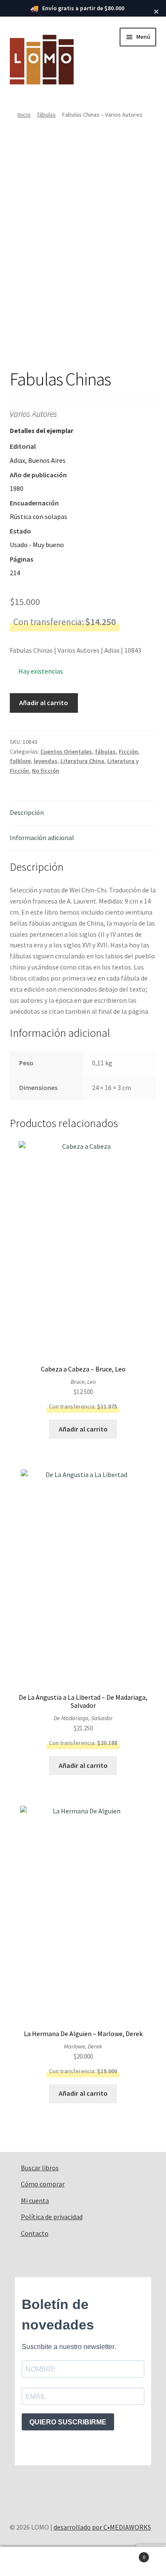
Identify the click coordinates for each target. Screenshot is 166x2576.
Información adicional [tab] (42, 838)
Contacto (35, 2233)
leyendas (46, 761)
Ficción (128, 752)
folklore (20, 761)
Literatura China (82, 761)
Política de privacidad (52, 2217)
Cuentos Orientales (66, 752)
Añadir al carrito (44, 703)
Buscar (83, 2562)
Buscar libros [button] (40, 2168)
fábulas (46, 115)
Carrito (128, 2554)
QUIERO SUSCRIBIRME (68, 2422)
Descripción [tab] (27, 812)
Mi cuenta (35, 2200)
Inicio (24, 115)
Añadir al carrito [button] (83, 1429)
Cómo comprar (43, 2184)
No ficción (46, 771)
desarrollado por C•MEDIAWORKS (102, 2527)
